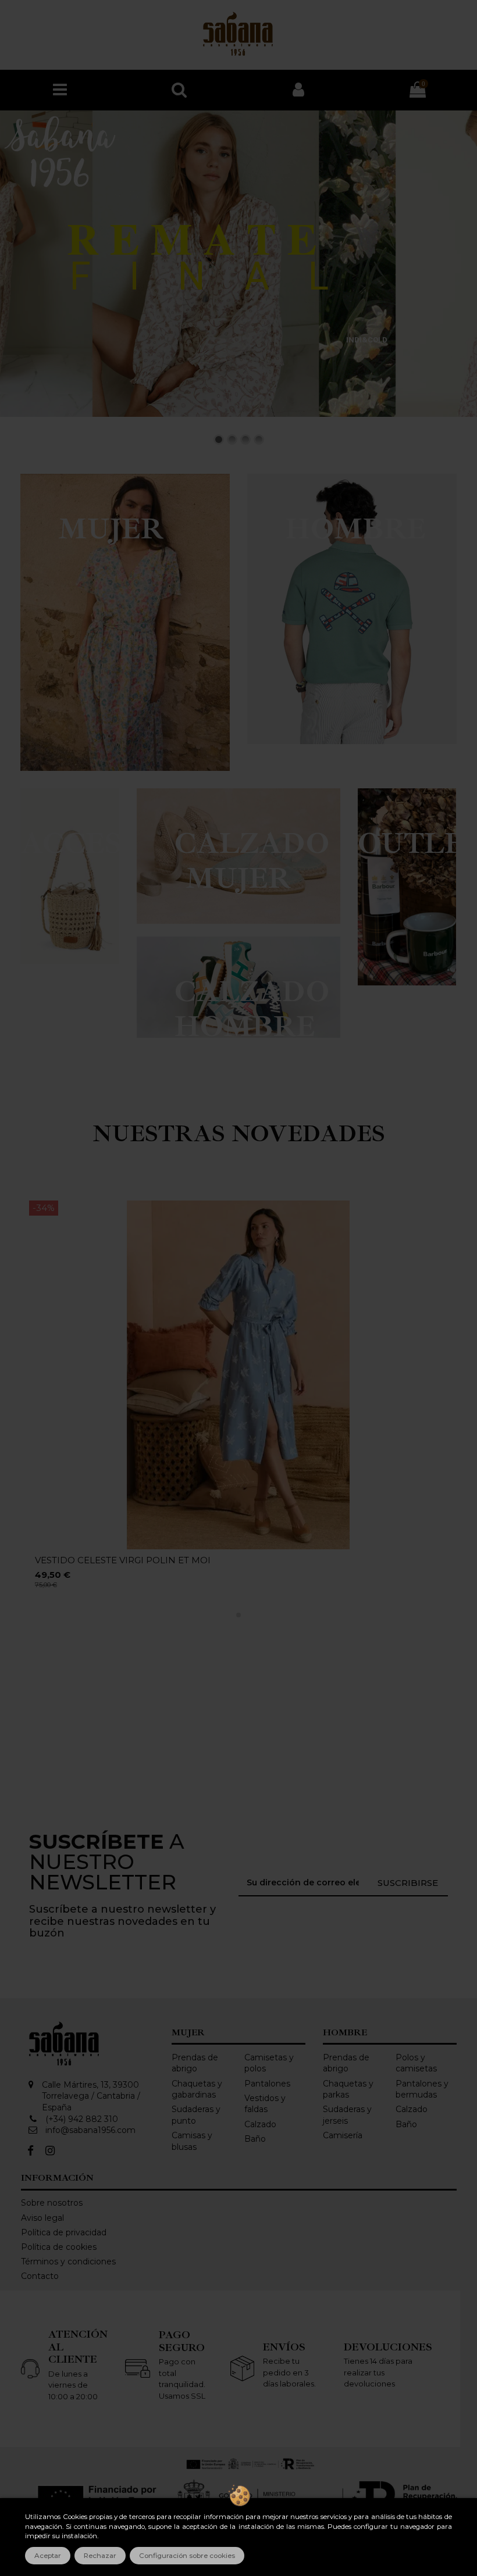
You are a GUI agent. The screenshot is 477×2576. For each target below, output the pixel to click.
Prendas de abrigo (195, 2063)
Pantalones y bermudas (422, 2089)
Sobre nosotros (52, 2203)
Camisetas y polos (269, 2063)
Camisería (343, 2135)
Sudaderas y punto (196, 2115)
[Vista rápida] (439, 1218)
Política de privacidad (64, 2232)
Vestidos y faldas (265, 2104)
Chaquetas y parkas (348, 2089)
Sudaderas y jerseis (347, 2115)
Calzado (260, 2124)
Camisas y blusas (192, 2141)
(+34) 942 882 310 (82, 2119)
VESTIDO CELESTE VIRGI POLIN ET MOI (123, 1560)
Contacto (40, 2276)
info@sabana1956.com (90, 2130)
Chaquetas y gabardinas (197, 2089)
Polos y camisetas (416, 2063)
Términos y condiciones (68, 2261)
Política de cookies (59, 2247)
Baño (255, 2139)
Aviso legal (42, 2218)
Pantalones (267, 2084)
